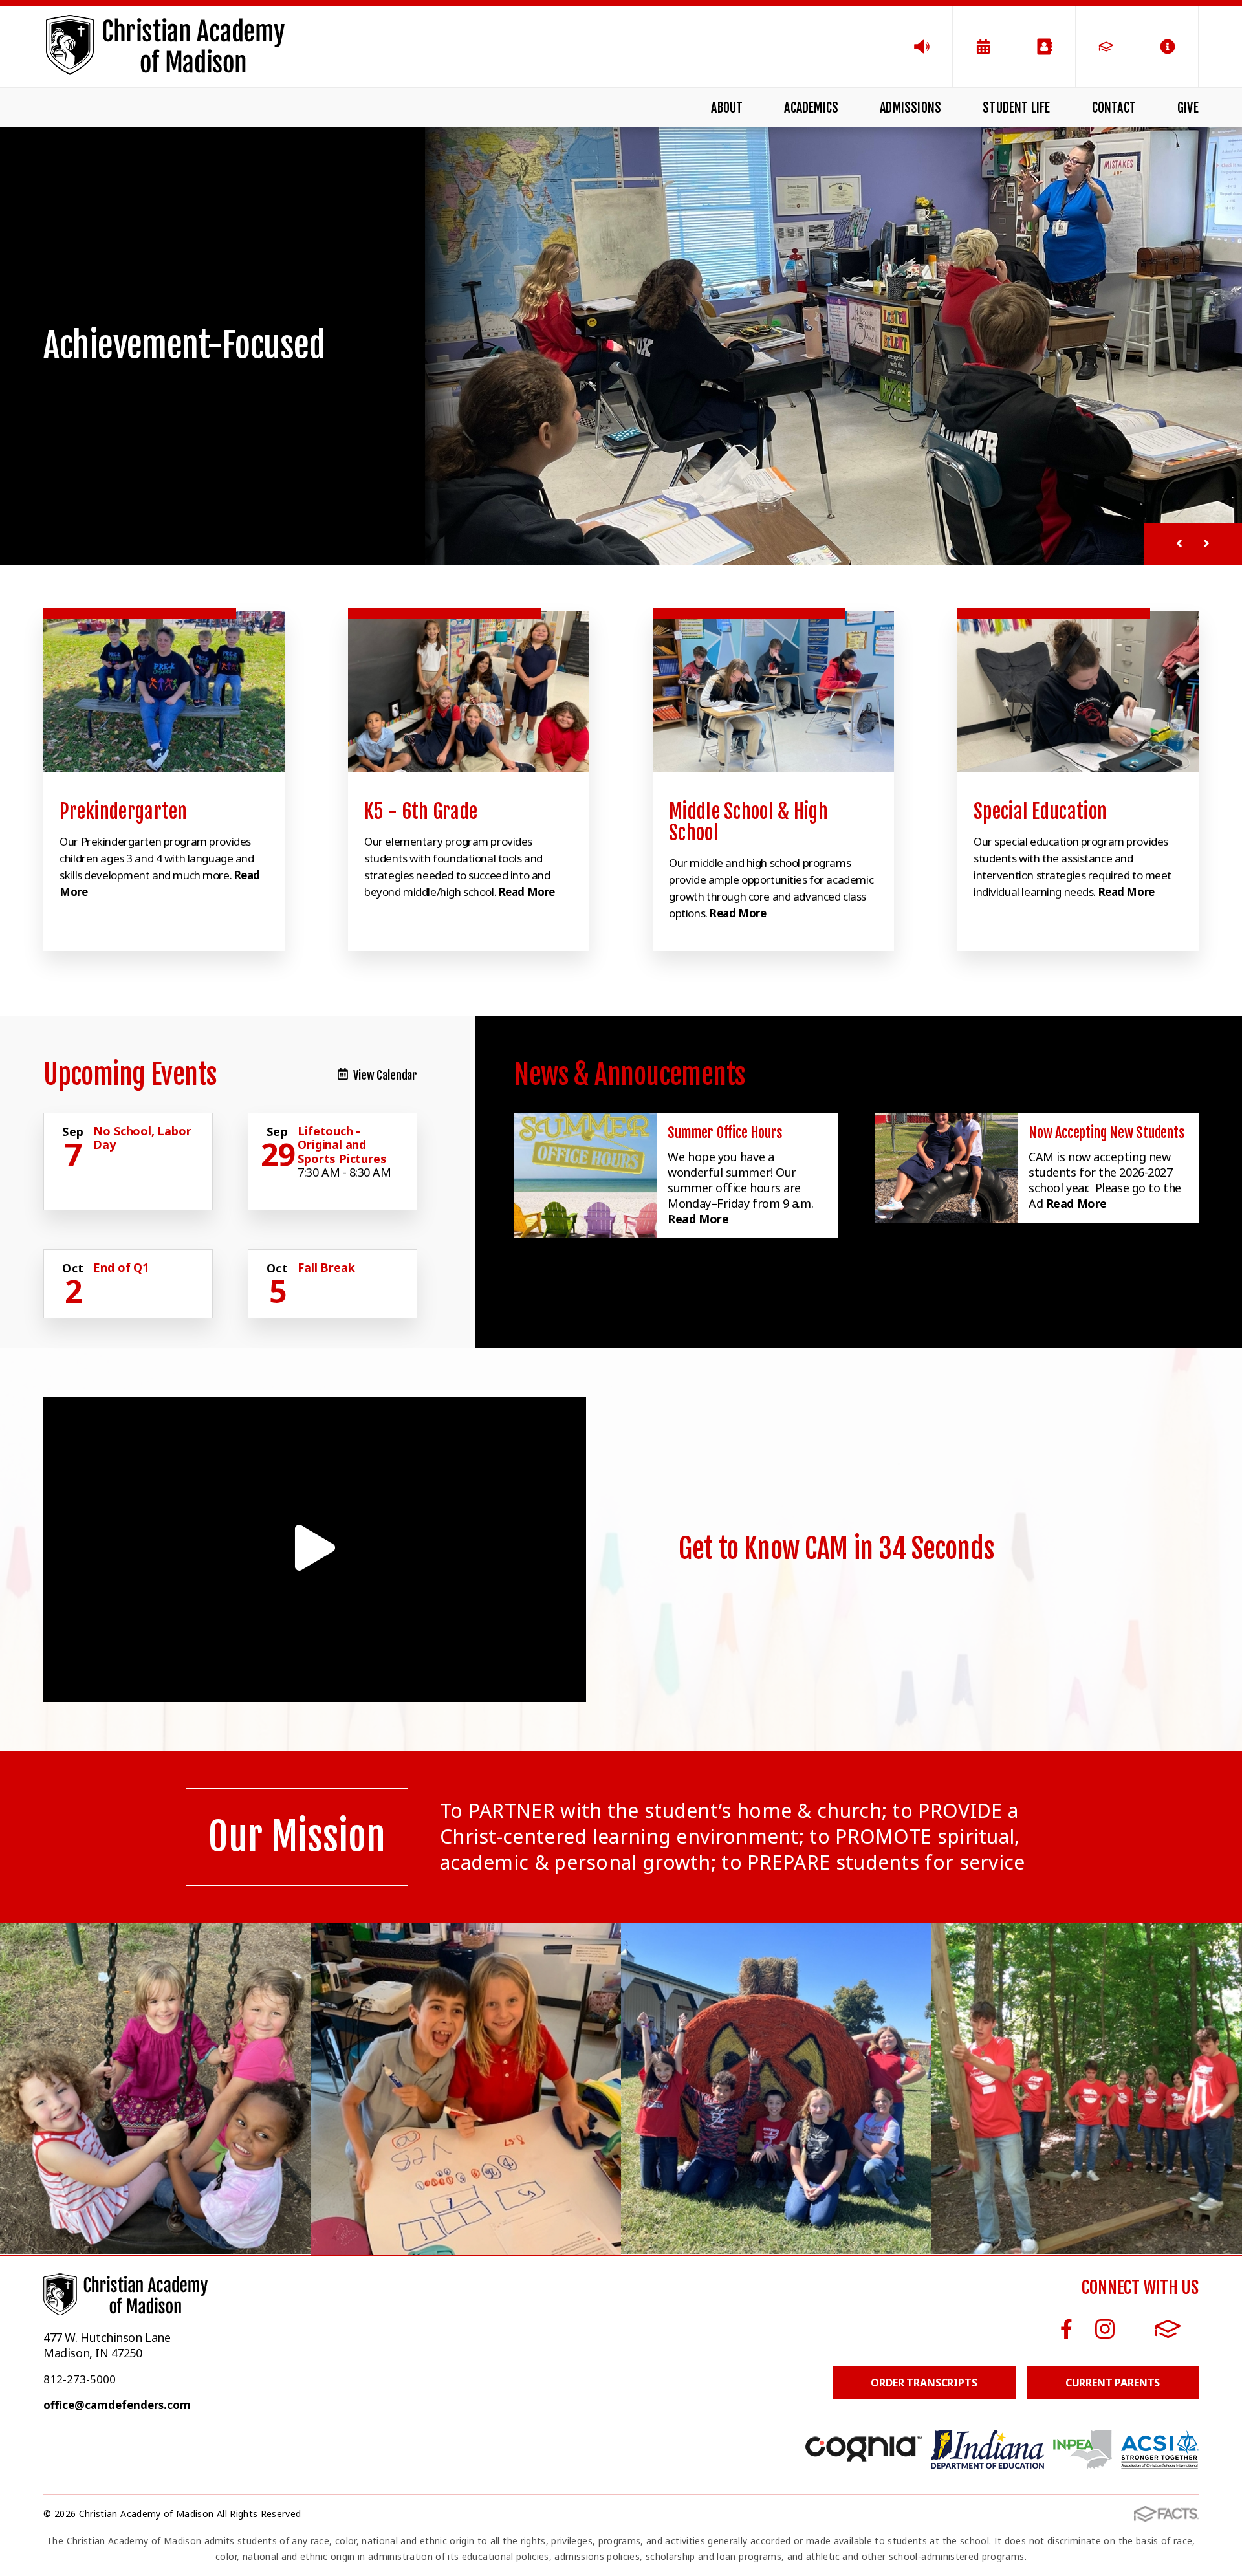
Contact (1114, 108)
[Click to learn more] (164, 691)
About (727, 108)
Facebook (1067, 2329)
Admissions (910, 108)
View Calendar (385, 1075)
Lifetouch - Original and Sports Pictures (342, 1145)
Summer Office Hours (725, 1132)
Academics (811, 108)
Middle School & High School (748, 822)
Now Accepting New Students (1106, 1132)
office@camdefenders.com (117, 2405)
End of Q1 (121, 1267)
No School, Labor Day (142, 1138)
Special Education (1040, 812)
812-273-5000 (80, 2379)
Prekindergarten (124, 812)
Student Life (1016, 108)
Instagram (1105, 2329)
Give (1188, 108)
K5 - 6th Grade (421, 812)
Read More (527, 892)
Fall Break (326, 1267)
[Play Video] (315, 1549)
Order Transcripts (924, 2383)
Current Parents (1113, 2383)
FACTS (1168, 2329)
